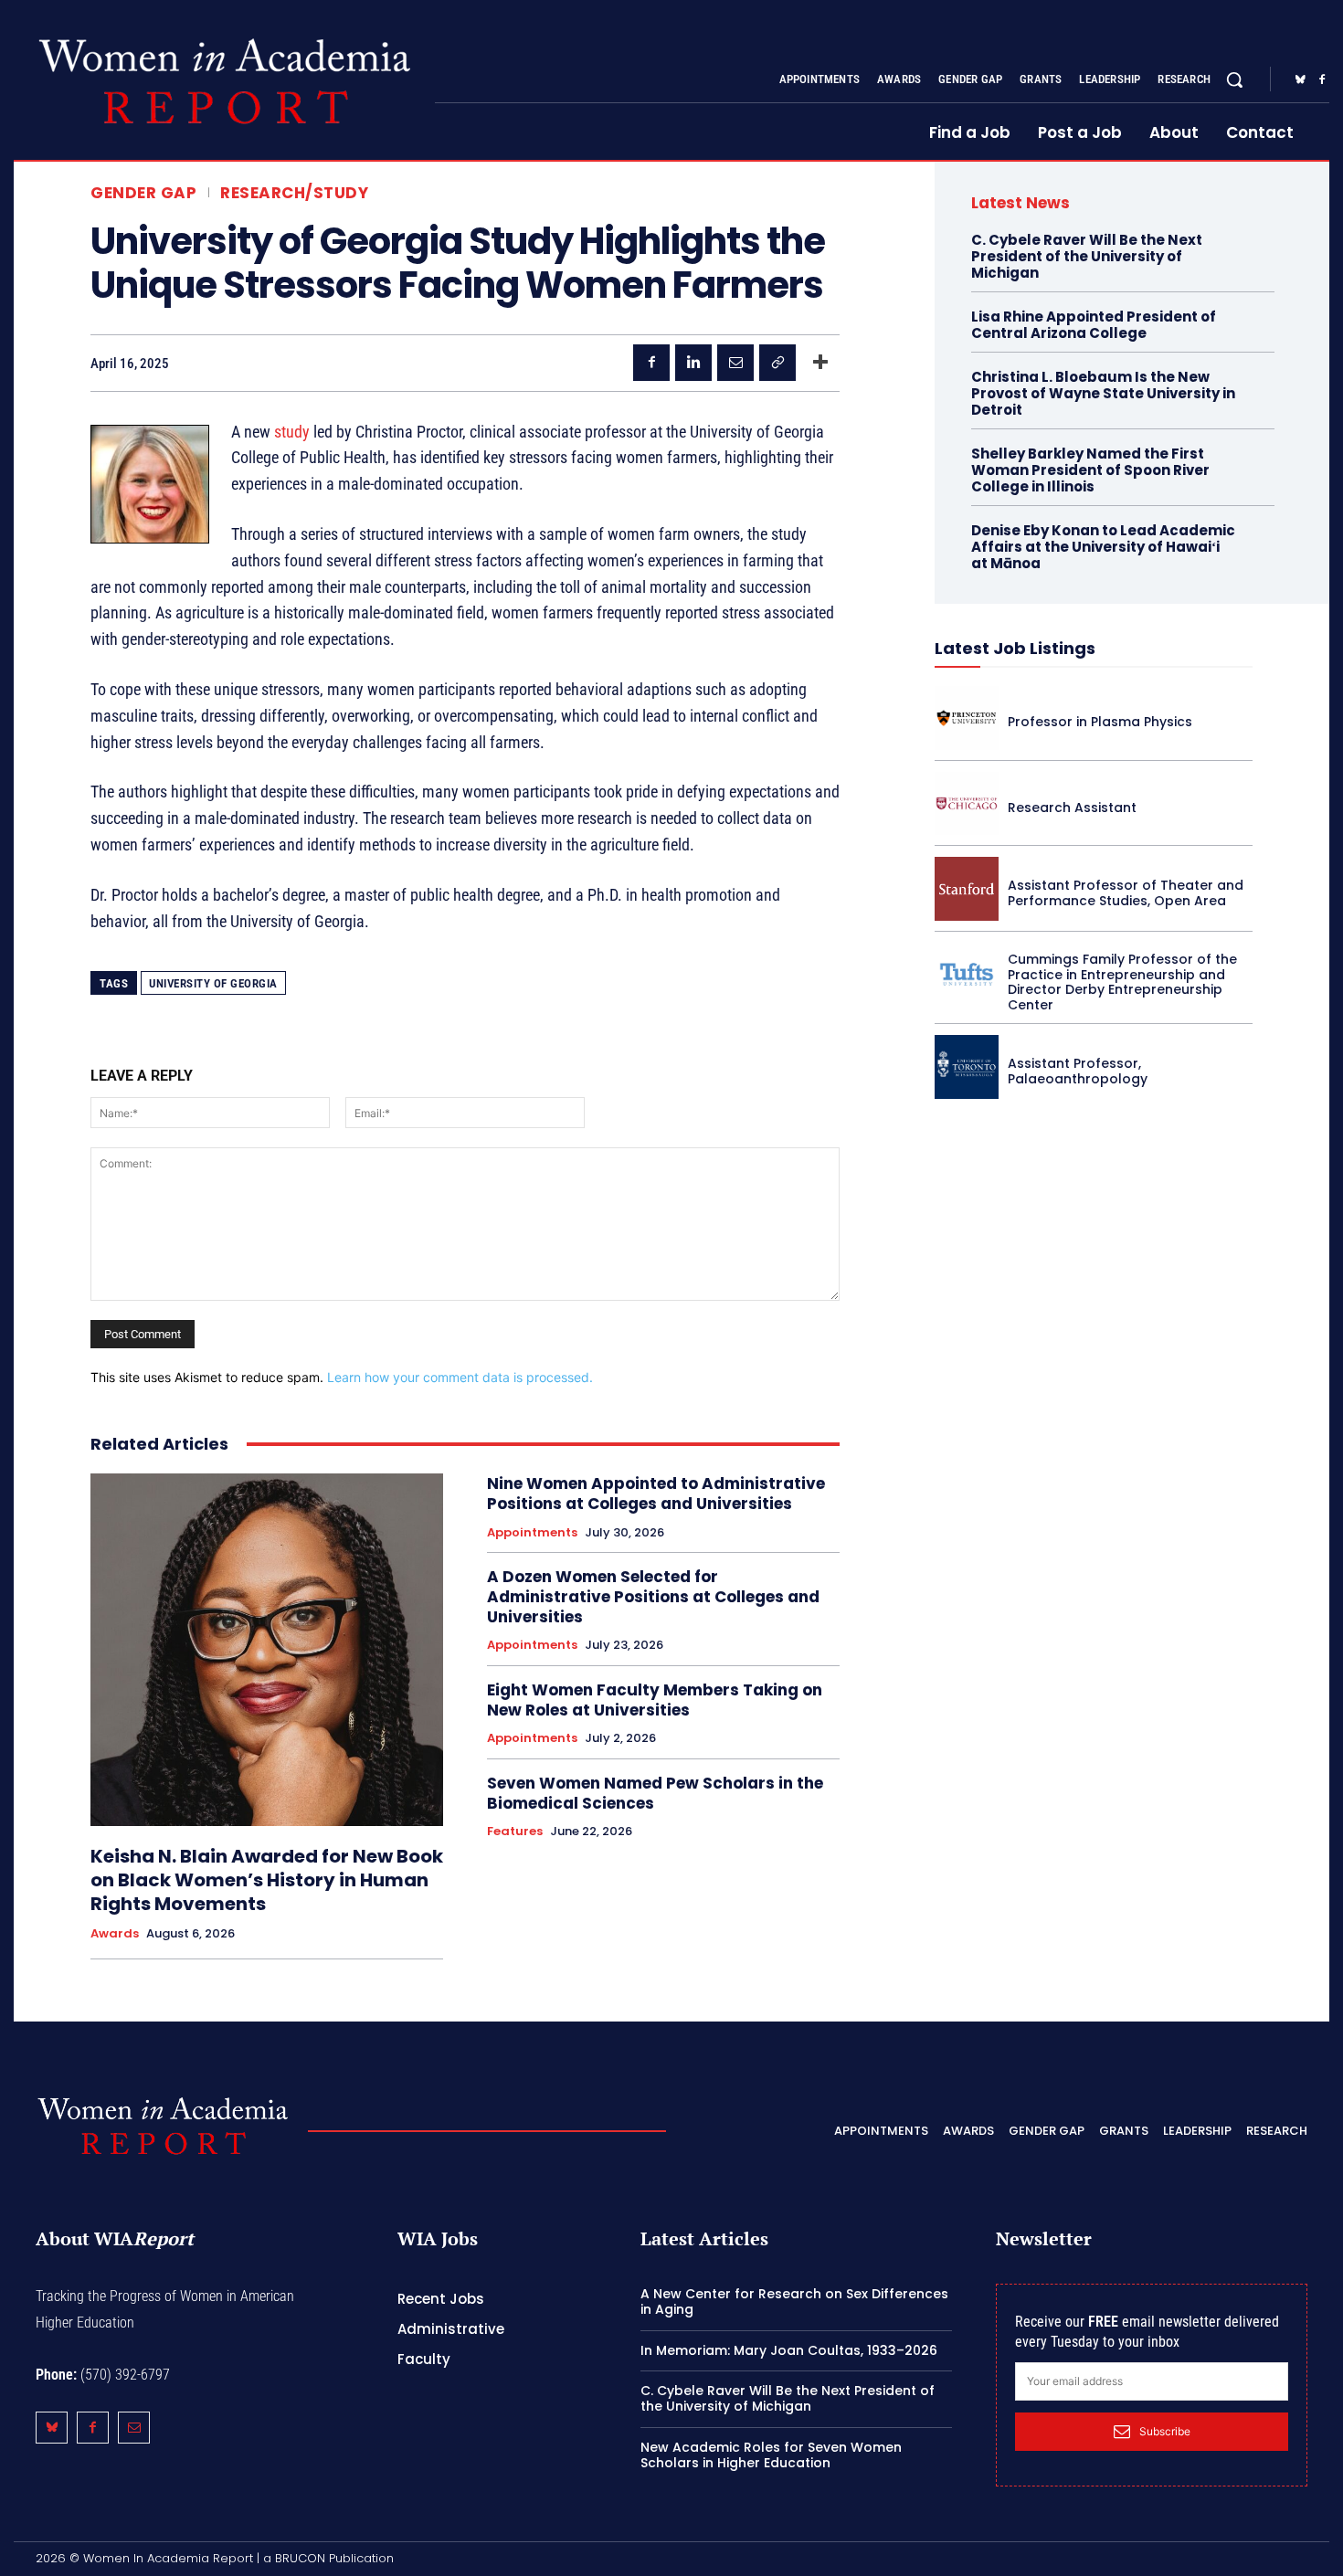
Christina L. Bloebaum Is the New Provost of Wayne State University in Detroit (1103, 393)
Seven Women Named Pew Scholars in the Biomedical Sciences (655, 1793)
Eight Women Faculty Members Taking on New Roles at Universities (655, 1700)
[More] (820, 363)
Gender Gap (143, 193)
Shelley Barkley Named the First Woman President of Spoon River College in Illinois (1090, 470)
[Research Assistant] (967, 804)
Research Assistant (1072, 808)
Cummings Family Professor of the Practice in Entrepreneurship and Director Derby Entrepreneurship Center (1122, 982)
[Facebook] (1322, 80)
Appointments (532, 1533)
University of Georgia (213, 983)
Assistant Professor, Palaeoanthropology (1078, 1071)
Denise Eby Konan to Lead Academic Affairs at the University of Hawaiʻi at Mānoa (1103, 547)
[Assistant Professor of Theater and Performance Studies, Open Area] (967, 889)
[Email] (735, 363)
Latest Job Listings (1015, 648)
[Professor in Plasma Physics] (967, 718)
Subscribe (1165, 2431)
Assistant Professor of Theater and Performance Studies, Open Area (1126, 893)
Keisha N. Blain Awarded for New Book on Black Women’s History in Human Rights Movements (267, 1880)
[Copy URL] (777, 363)
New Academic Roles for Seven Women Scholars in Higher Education (771, 2455)
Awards (115, 1934)
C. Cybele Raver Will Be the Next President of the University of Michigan (1087, 256)
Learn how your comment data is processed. (460, 1377)
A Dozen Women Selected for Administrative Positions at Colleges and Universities (653, 1597)
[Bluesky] (1300, 80)
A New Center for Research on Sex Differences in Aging (794, 2302)
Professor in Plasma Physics (1100, 722)
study (292, 432)
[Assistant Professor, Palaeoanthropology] (967, 1067)
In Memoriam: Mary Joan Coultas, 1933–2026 (789, 2350)
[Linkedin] (693, 363)
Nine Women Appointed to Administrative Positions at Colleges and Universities (656, 1494)
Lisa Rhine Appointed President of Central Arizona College (1094, 325)
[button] (1234, 79)
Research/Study (294, 193)
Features (515, 1832)
